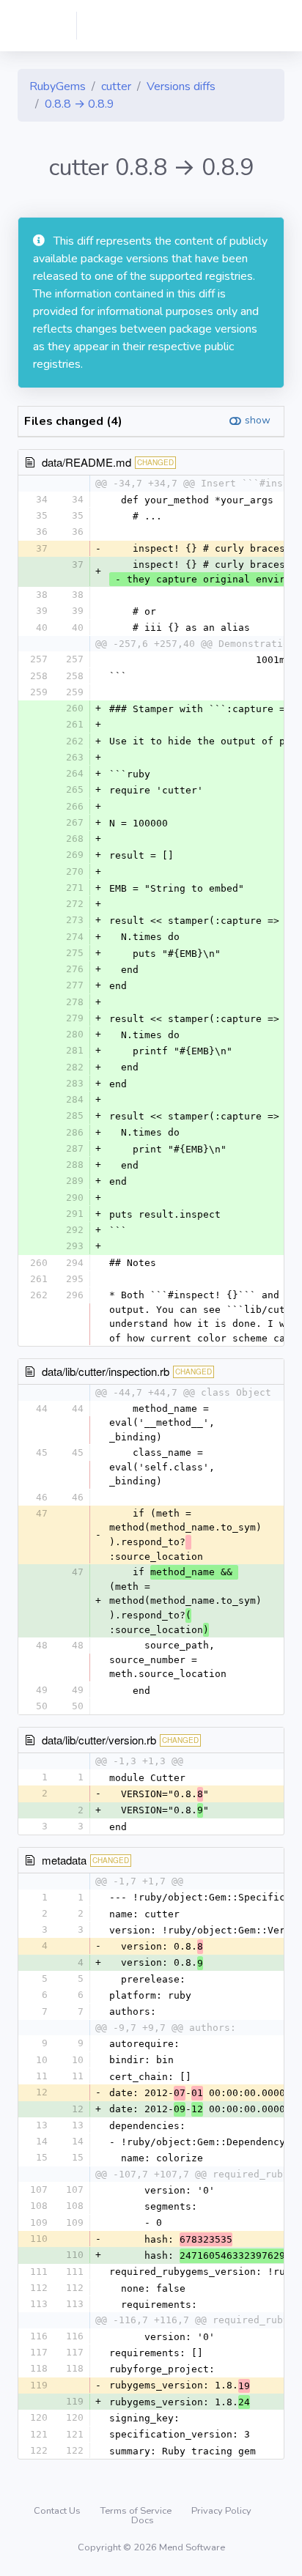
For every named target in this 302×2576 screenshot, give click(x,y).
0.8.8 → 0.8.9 (80, 104)
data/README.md (86, 462)
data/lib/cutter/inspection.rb (106, 1371)
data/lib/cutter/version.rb (99, 1740)
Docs (143, 2520)
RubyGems (58, 86)
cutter (116, 86)
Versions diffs (181, 86)
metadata (64, 1860)
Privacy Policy (221, 2511)
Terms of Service (137, 2511)
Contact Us (58, 2511)
